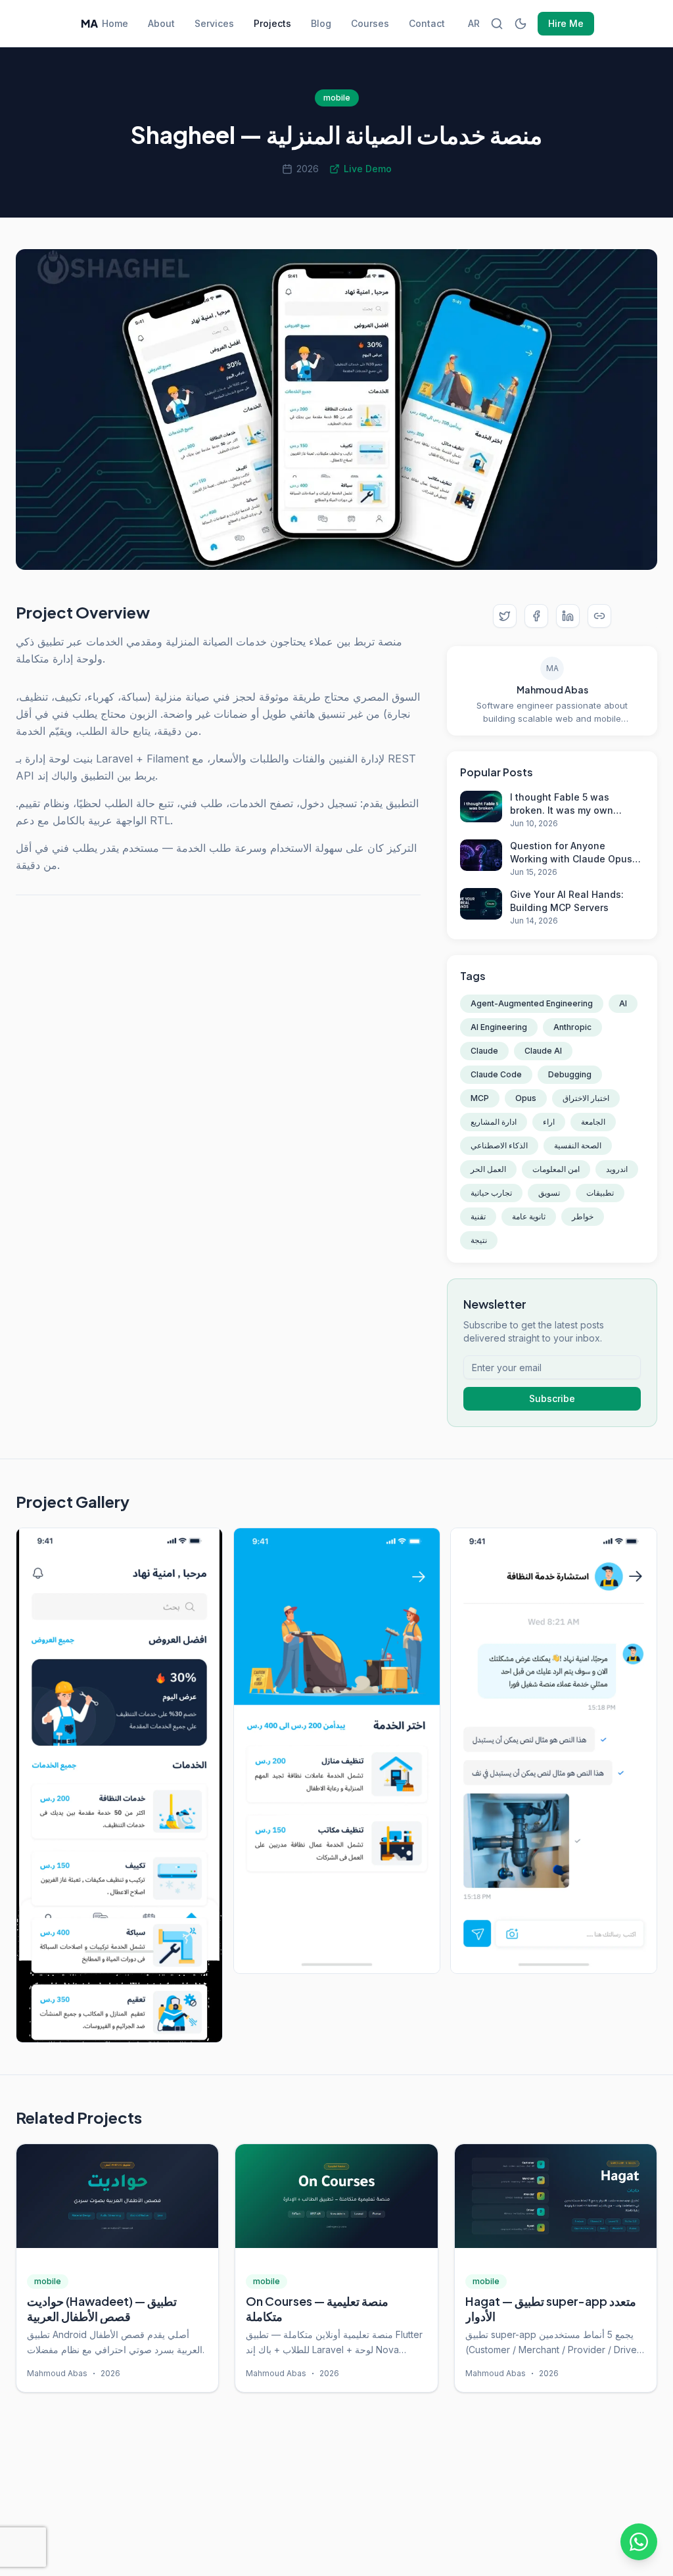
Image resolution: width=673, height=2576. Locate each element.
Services (214, 23)
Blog (321, 23)
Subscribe (552, 1398)
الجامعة (593, 1122)
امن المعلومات (556, 1169)
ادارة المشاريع (494, 1122)
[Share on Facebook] (536, 616)
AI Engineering (499, 1027)
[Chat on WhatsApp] (639, 2542)
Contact (427, 23)
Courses (370, 23)
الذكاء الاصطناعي (499, 1145)
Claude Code (496, 1074)
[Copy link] (599, 616)
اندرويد (617, 1169)
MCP (480, 1098)
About (161, 23)
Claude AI (543, 1051)
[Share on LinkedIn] (568, 616)
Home (115, 23)
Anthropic (572, 1027)
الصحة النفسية (578, 1145)
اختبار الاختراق (586, 1098)
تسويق (549, 1193)
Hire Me (566, 23)
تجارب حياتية (491, 1193)
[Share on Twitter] (505, 616)
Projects (272, 23)
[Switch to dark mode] (521, 24)
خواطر (583, 1216)
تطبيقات (600, 1193)
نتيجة (479, 1240)
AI (623, 1003)
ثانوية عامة (529, 1216)
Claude (484, 1051)
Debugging (570, 1074)
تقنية (478, 1216)
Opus (526, 1098)
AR (474, 23)
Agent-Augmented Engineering (532, 1003)
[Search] (497, 24)
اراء (549, 1122)
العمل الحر (488, 1169)
